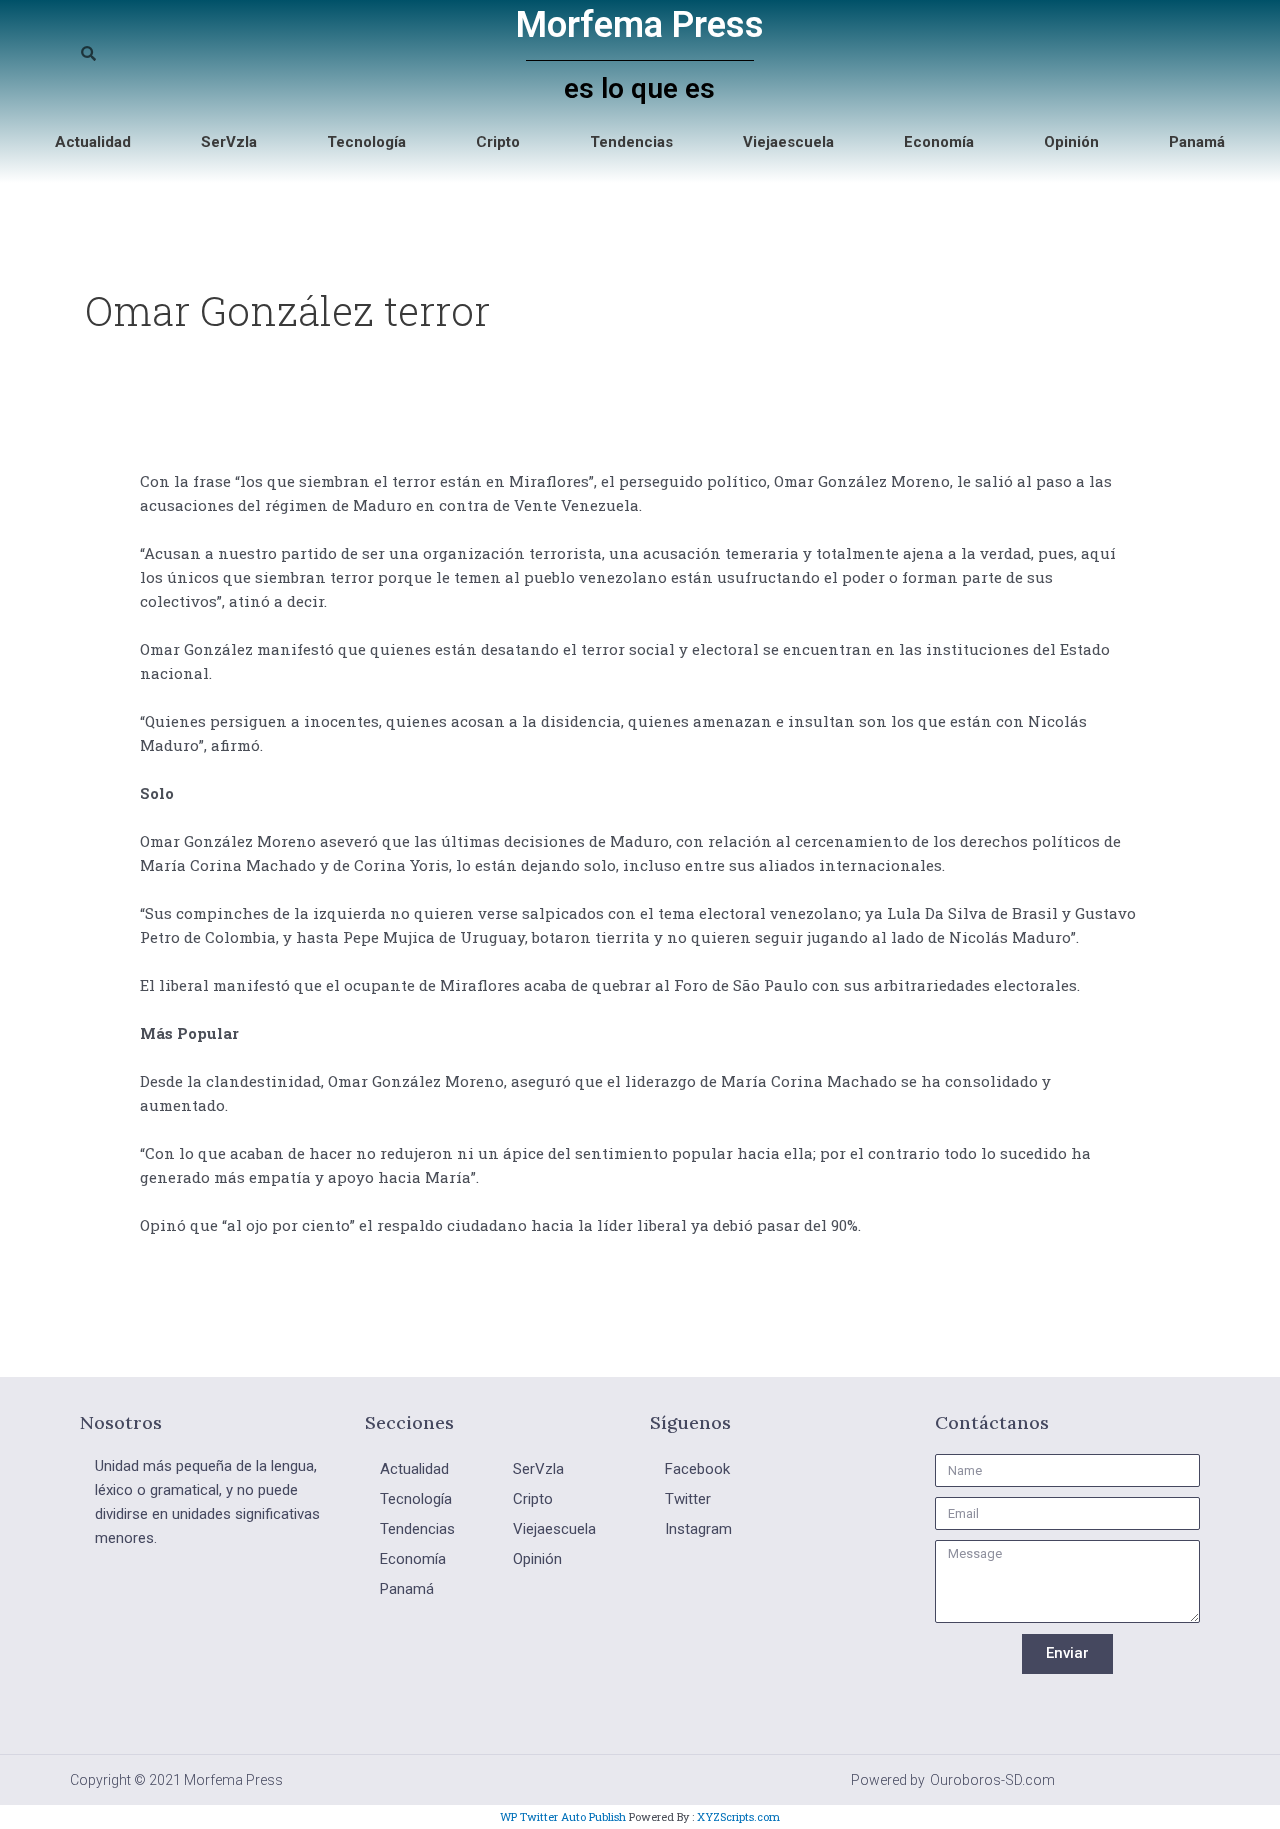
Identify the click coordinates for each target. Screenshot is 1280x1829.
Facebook (697, 1469)
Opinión (1071, 142)
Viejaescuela (788, 142)
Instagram (698, 1529)
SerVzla (229, 142)
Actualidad (93, 142)
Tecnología (366, 142)
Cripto (498, 142)
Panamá (1197, 142)
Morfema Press (640, 25)
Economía (939, 142)
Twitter (688, 1499)
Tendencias (631, 142)
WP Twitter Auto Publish (563, 1816)
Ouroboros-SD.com (992, 1780)
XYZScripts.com (738, 1816)
